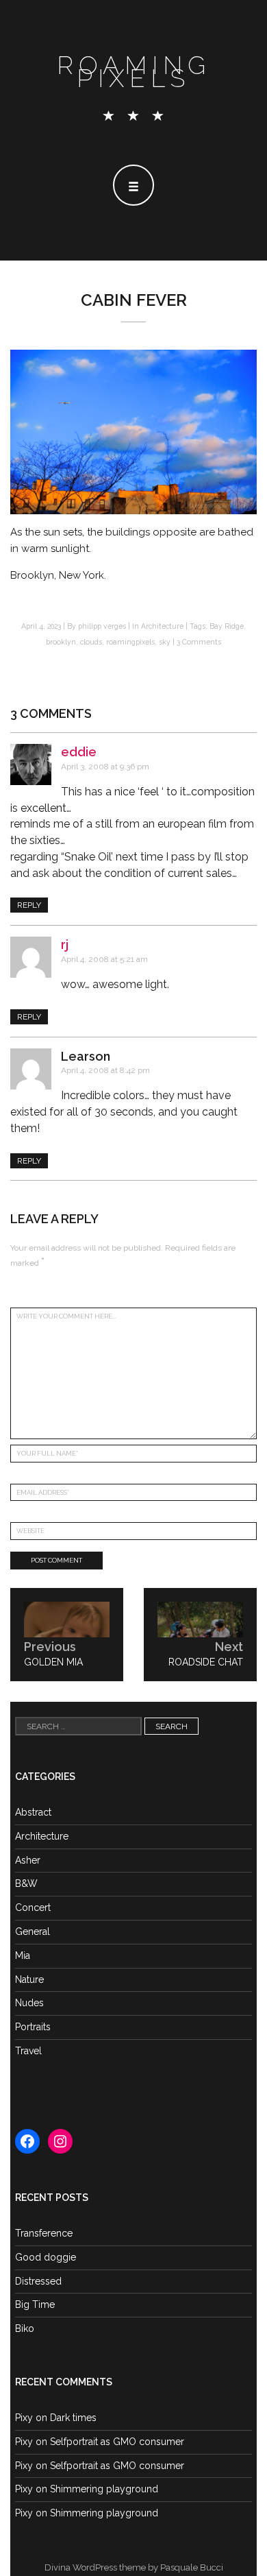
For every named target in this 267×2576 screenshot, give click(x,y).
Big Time (35, 2304)
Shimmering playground (104, 2489)
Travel (28, 2051)
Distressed (38, 2281)
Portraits (33, 2027)
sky (165, 642)
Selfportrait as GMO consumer (117, 2442)
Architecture (162, 626)
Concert (33, 1907)
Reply (29, 905)
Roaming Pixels (134, 72)
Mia (23, 1955)
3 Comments (199, 642)
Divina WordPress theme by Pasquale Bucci (134, 2567)
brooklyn (61, 642)
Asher (28, 1860)
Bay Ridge (227, 626)
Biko (25, 2328)
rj (65, 944)
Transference (44, 2233)
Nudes (29, 2003)
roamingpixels (130, 642)
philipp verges (102, 626)
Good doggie (46, 2257)
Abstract (33, 1812)
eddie (79, 752)
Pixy (24, 2418)
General (33, 1931)
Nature (29, 1979)
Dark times (73, 2418)
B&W (26, 1883)
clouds (91, 642)
